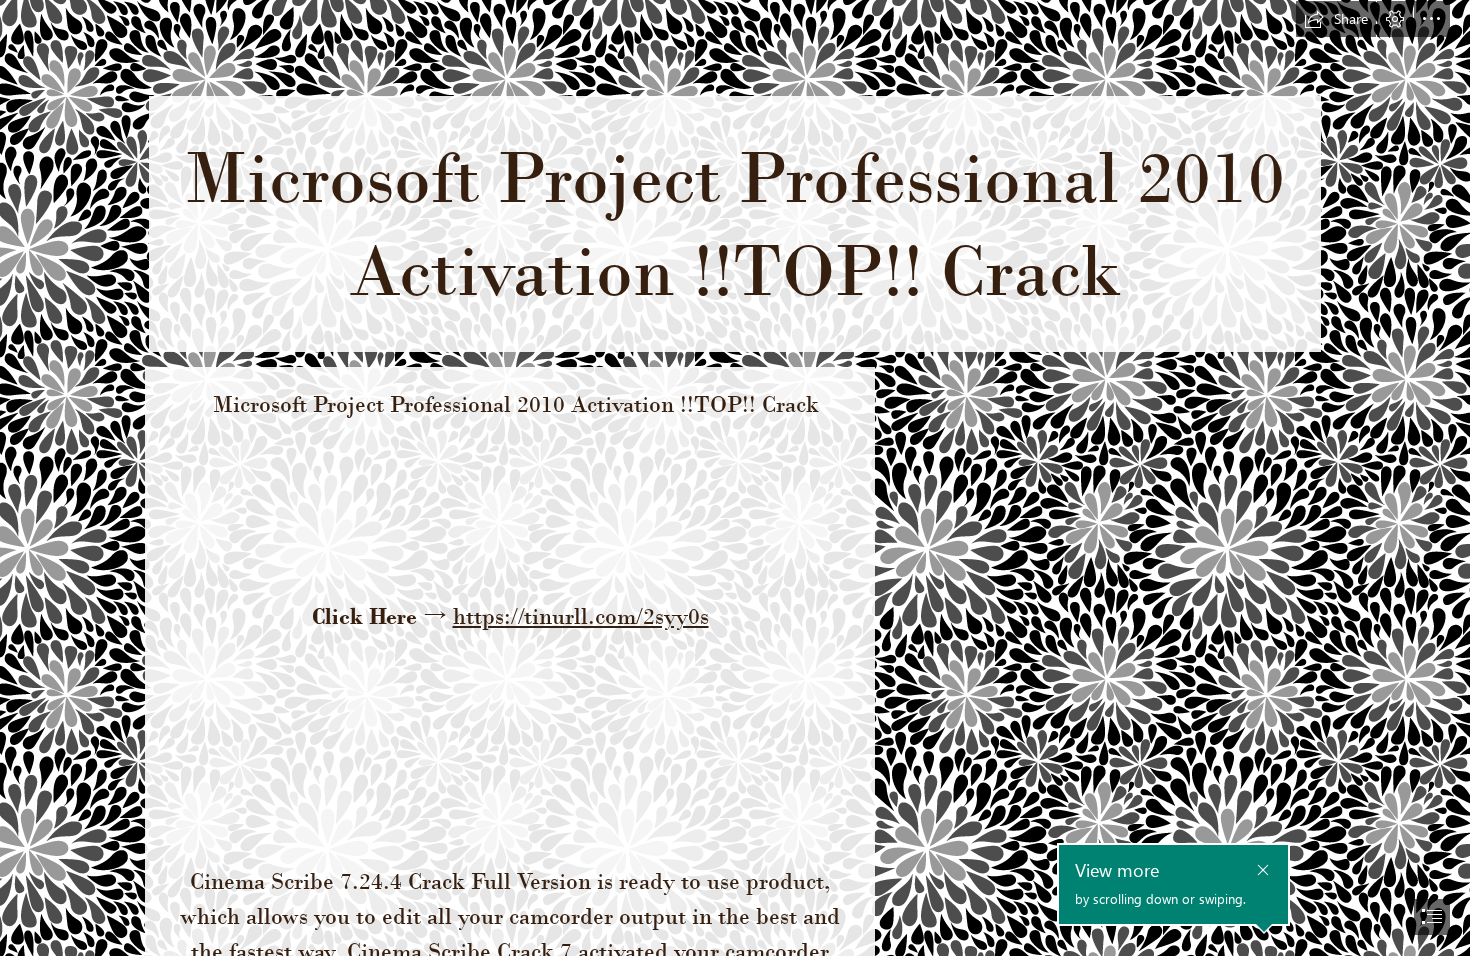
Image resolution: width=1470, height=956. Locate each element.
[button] (1336, 19)
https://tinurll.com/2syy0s (581, 616)
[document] (735, 478)
